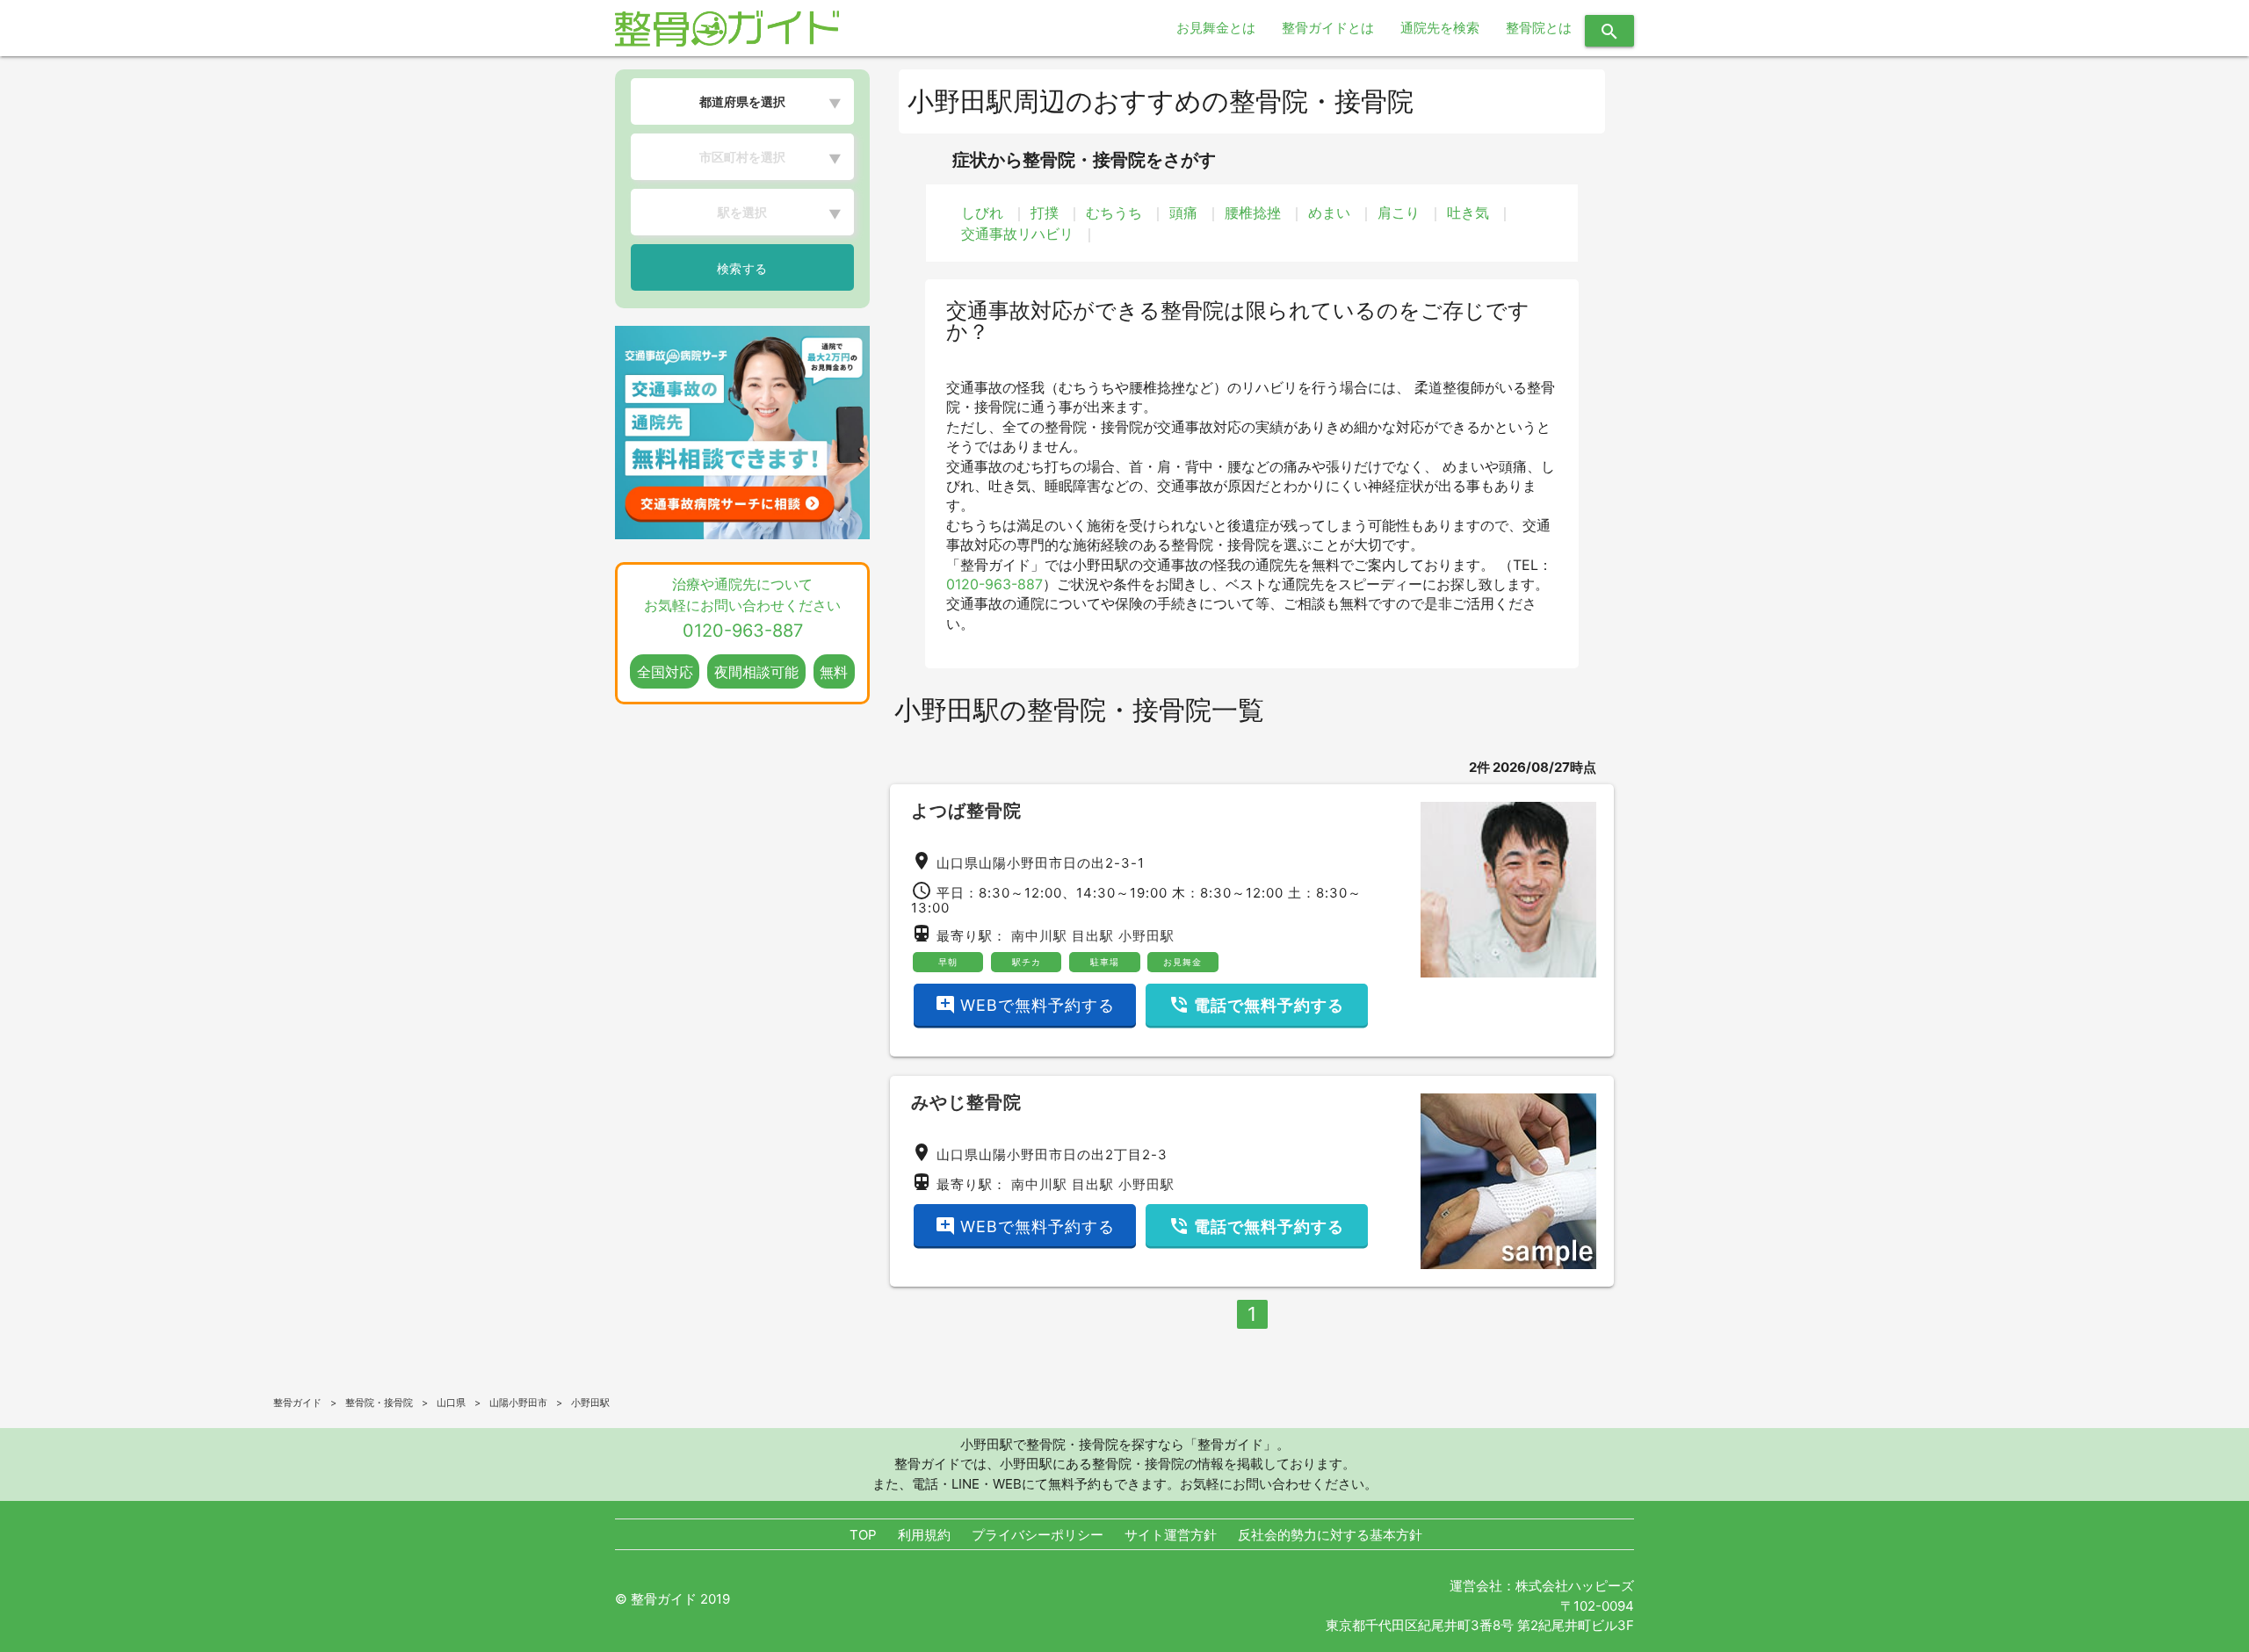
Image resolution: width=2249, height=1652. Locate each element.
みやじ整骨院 (966, 1102)
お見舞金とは (1216, 28)
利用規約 (924, 1535)
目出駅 (1093, 936)
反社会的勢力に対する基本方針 (1330, 1535)
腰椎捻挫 (1253, 213)
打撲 (1045, 213)
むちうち (1114, 213)
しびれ (982, 213)
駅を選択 (742, 212)
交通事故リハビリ (1017, 234)
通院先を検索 (1440, 28)
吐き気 (1468, 213)
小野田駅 (1146, 936)
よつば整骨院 (966, 811)
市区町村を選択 (742, 157)
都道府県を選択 (742, 101)
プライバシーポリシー (1038, 1535)
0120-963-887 (994, 584)
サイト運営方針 (1171, 1535)
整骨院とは (1539, 28)
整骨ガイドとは (1328, 28)
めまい (1329, 213)
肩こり (1399, 213)
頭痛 (1183, 213)
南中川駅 (1039, 936)
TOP (863, 1535)
